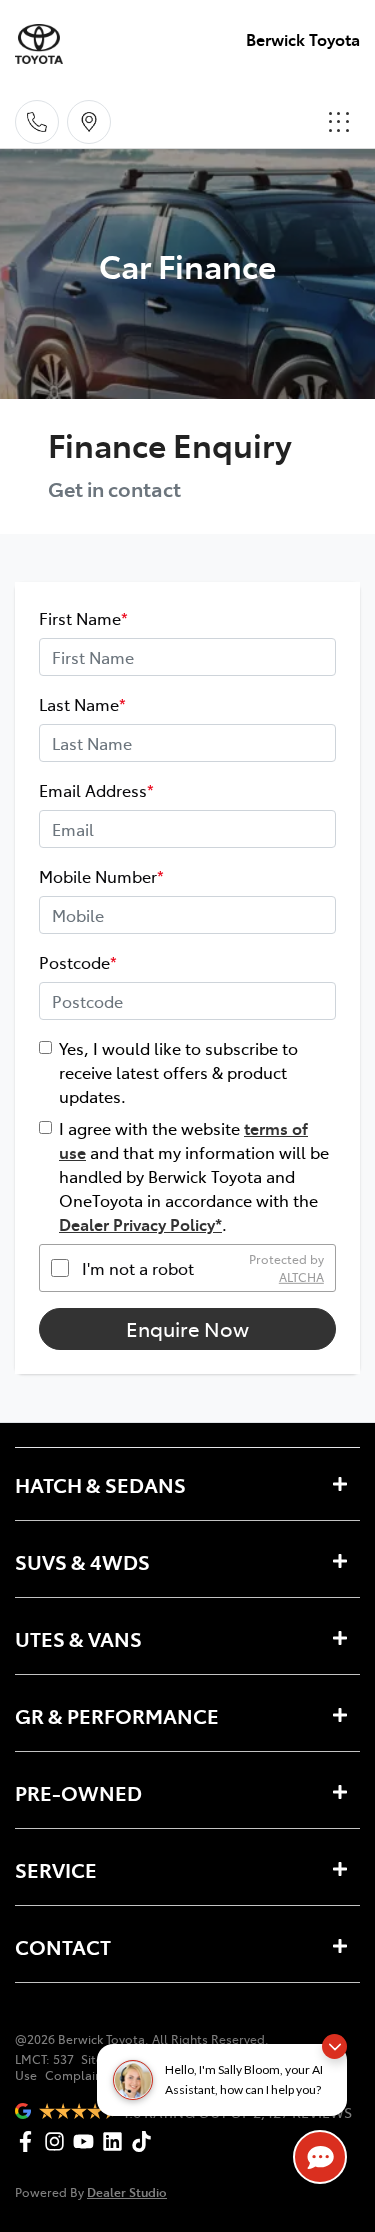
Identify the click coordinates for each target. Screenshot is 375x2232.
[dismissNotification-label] (334, 2046)
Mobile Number (101, 876)
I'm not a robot (138, 1268)
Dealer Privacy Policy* (140, 1224)
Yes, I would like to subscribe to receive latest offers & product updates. (178, 1072)
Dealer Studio (127, 2191)
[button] (339, 122)
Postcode (78, 962)
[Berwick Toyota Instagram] (58, 2141)
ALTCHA (301, 1277)
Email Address (96, 790)
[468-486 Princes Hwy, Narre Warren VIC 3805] (89, 122)
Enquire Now (187, 1328)
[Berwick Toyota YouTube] (87, 2141)
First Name (83, 618)
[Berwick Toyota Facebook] (29, 2141)
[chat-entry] (320, 2157)
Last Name (82, 704)
